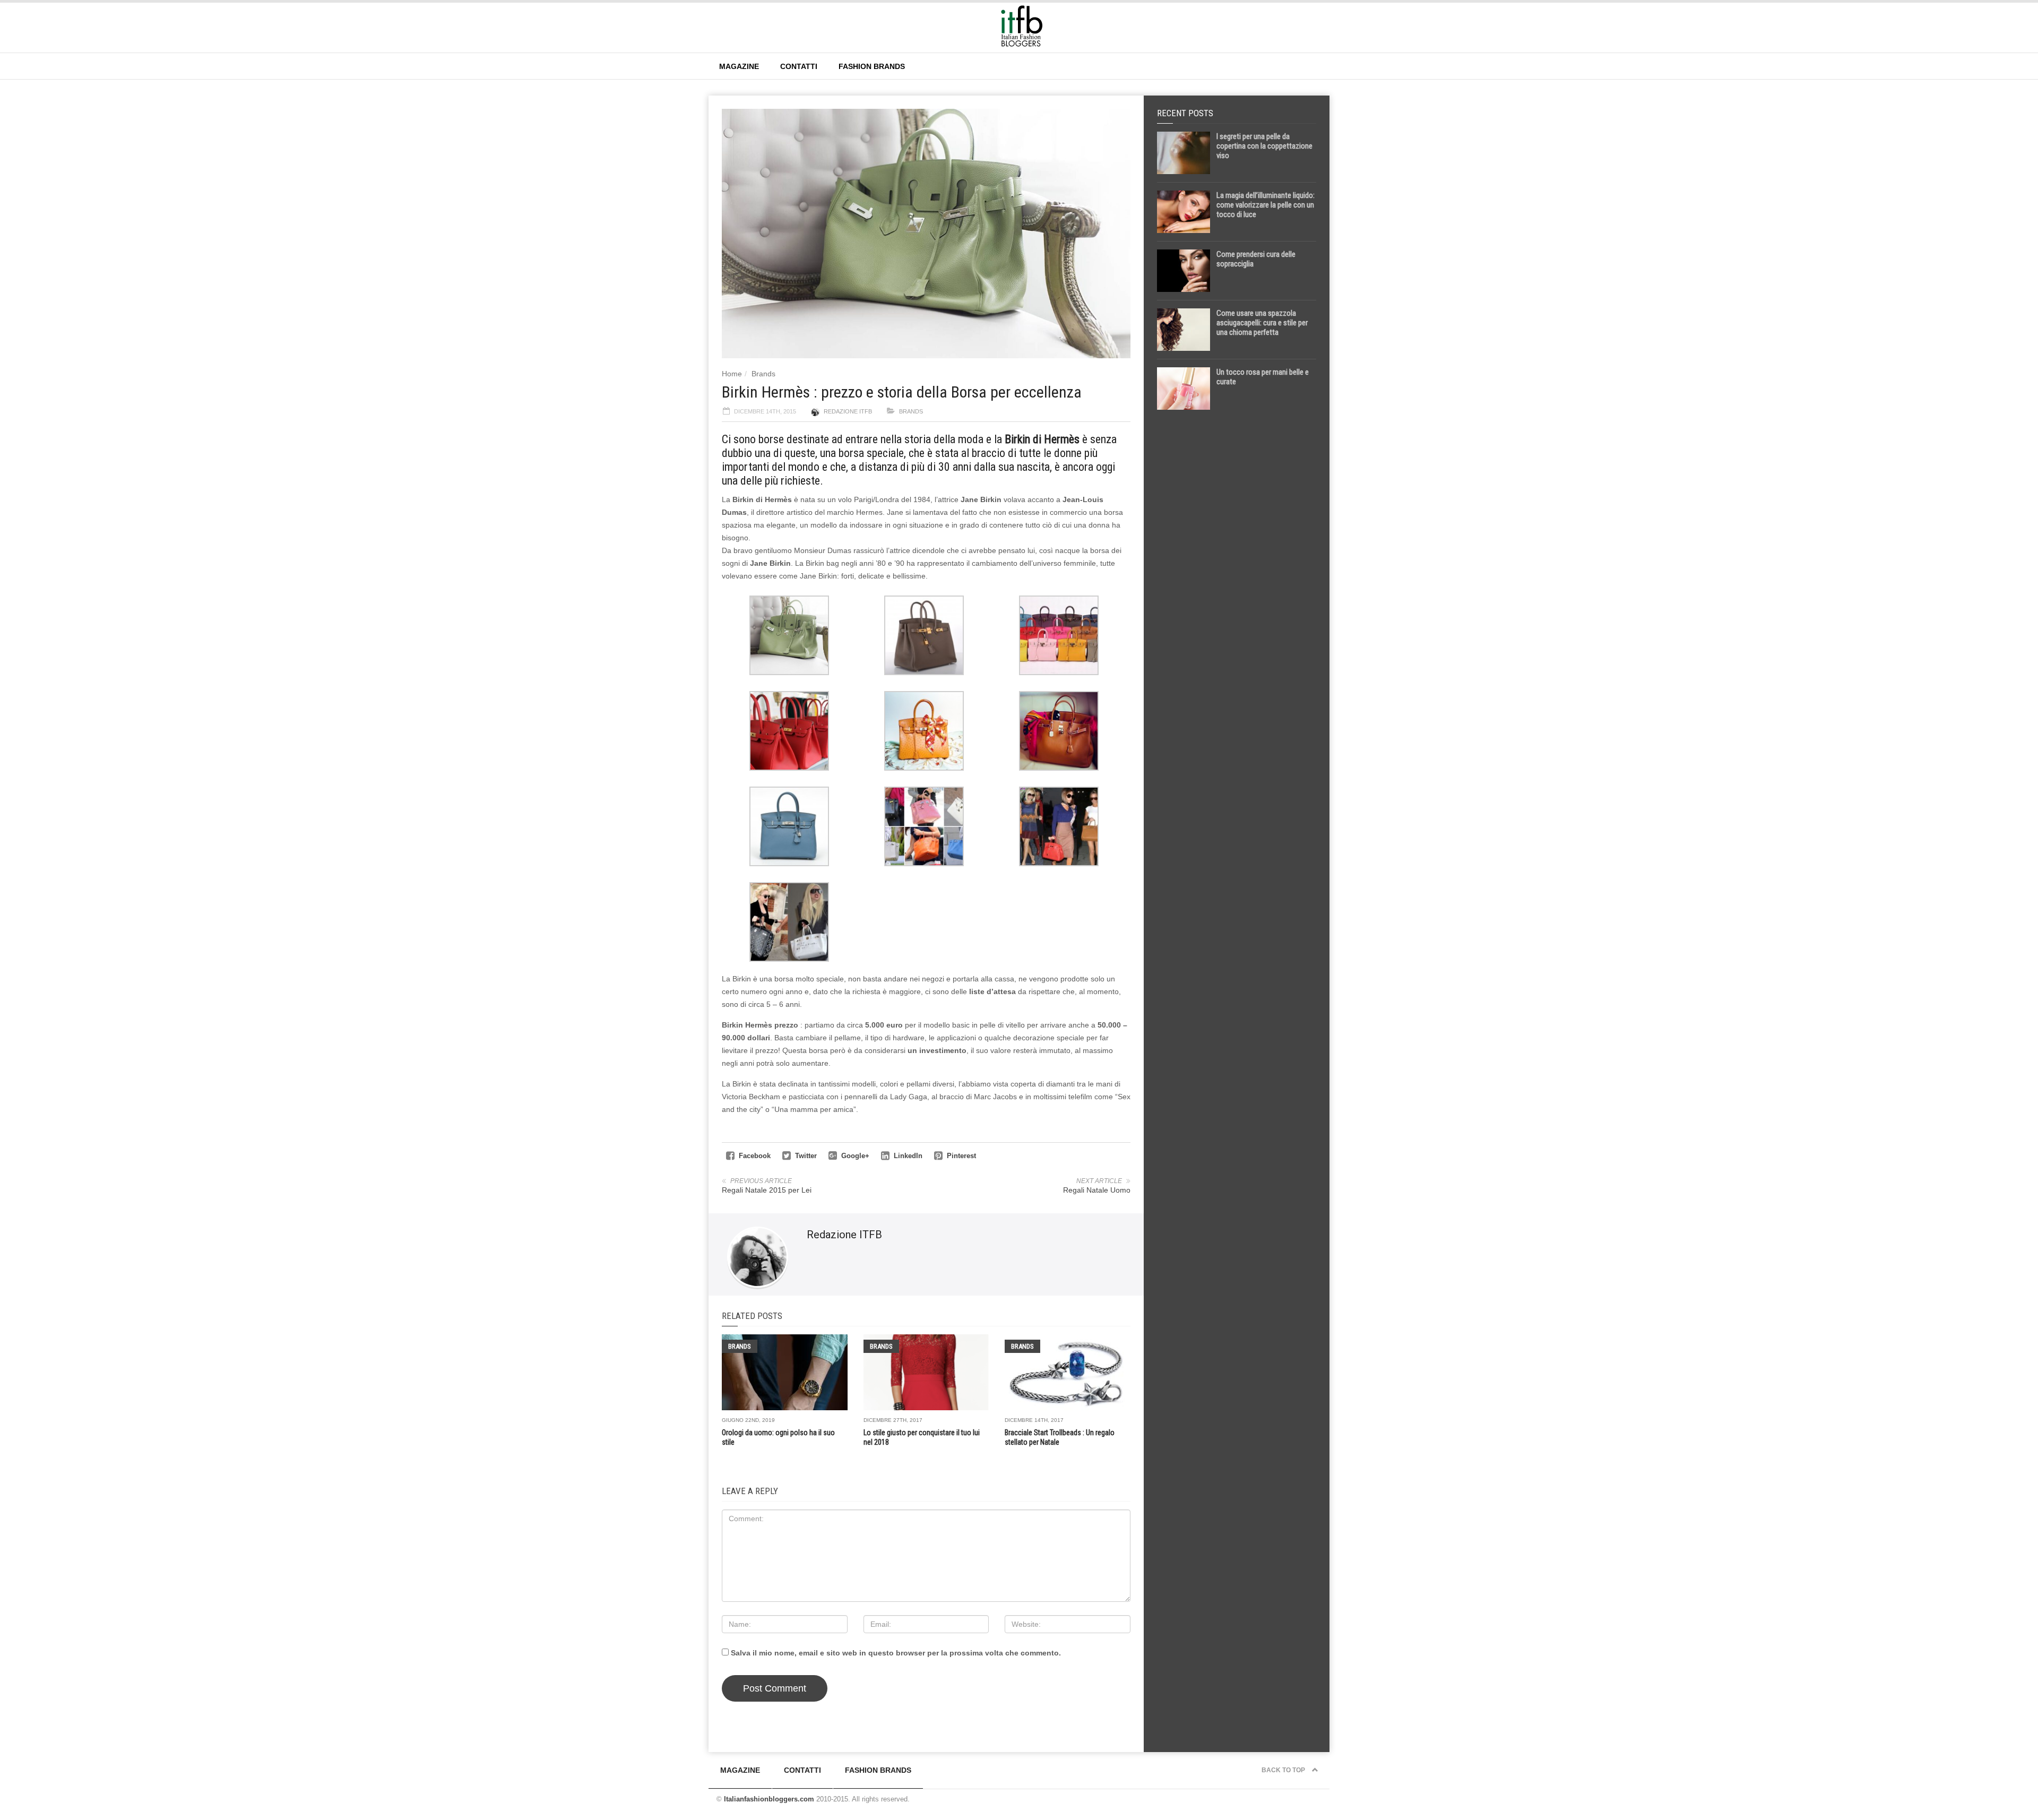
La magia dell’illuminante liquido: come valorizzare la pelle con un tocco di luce (1266, 205)
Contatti (799, 66)
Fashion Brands (872, 66)
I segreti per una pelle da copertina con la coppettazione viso (1264, 146)
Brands (763, 374)
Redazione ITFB (848, 411)
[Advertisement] (1237, 585)
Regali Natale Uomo (1097, 1190)
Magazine (739, 66)
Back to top (1284, 1770)
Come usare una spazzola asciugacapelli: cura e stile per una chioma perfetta (1262, 323)
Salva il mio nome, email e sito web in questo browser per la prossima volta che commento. (896, 1653)
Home (732, 374)
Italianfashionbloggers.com (769, 1799)
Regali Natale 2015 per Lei (767, 1190)
